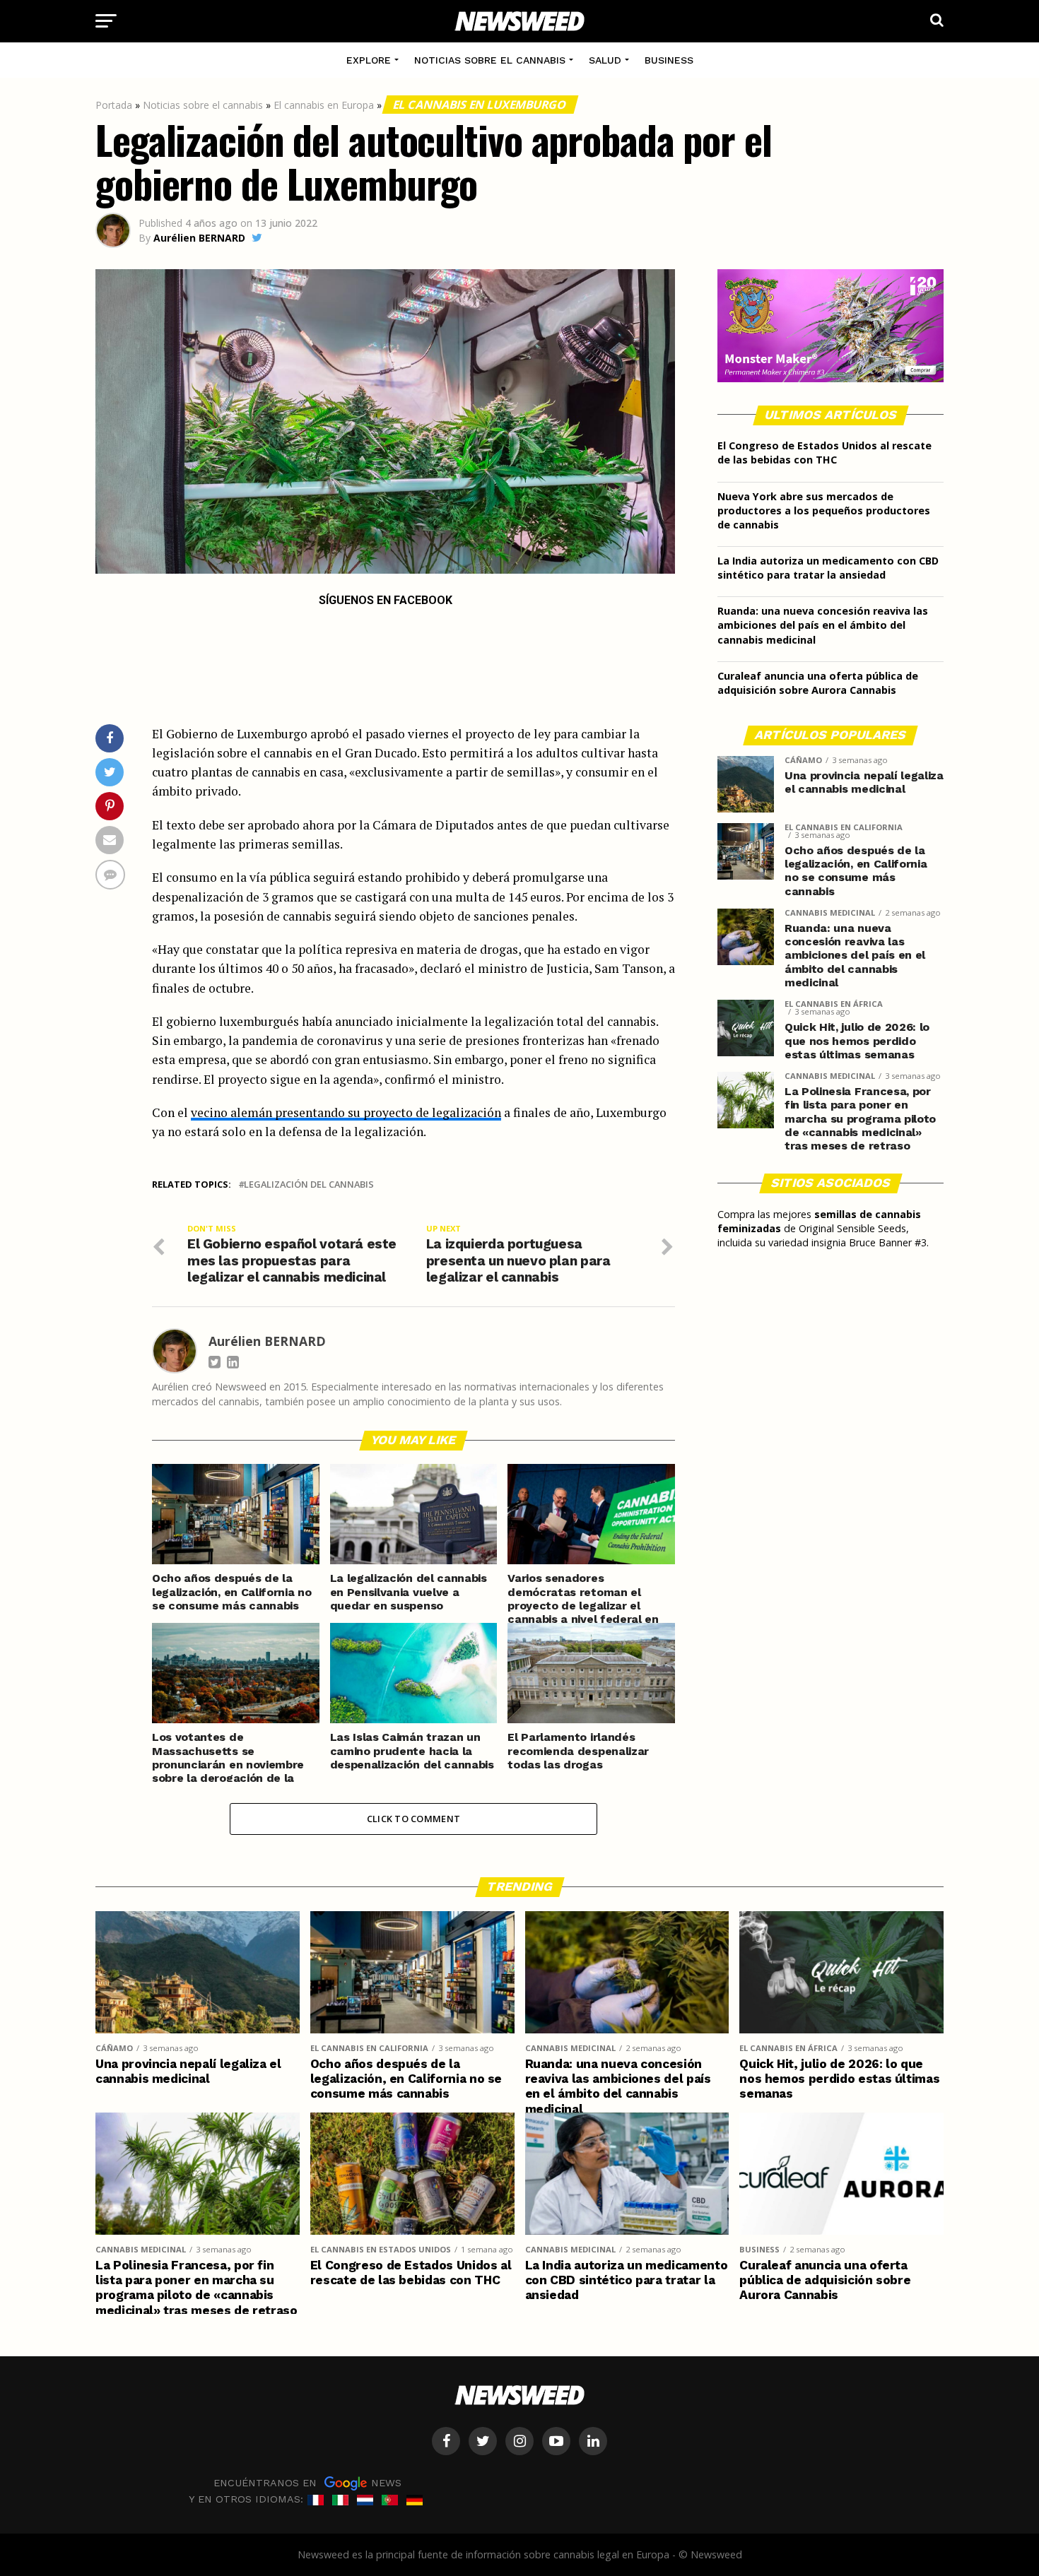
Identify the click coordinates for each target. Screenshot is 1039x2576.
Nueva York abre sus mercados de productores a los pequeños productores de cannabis (824, 510)
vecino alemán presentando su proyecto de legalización (346, 1112)
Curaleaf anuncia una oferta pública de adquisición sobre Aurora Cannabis (818, 683)
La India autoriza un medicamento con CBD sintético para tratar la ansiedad (828, 568)
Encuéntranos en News (307, 2482)
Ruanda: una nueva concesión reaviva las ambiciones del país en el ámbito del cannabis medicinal (823, 625)
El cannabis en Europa (324, 105)
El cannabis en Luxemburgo (480, 105)
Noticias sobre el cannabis (490, 60)
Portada (114, 105)
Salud (605, 60)
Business (669, 60)
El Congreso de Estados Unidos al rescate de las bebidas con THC (824, 453)
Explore (369, 60)
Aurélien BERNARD (199, 238)
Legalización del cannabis (309, 1184)
